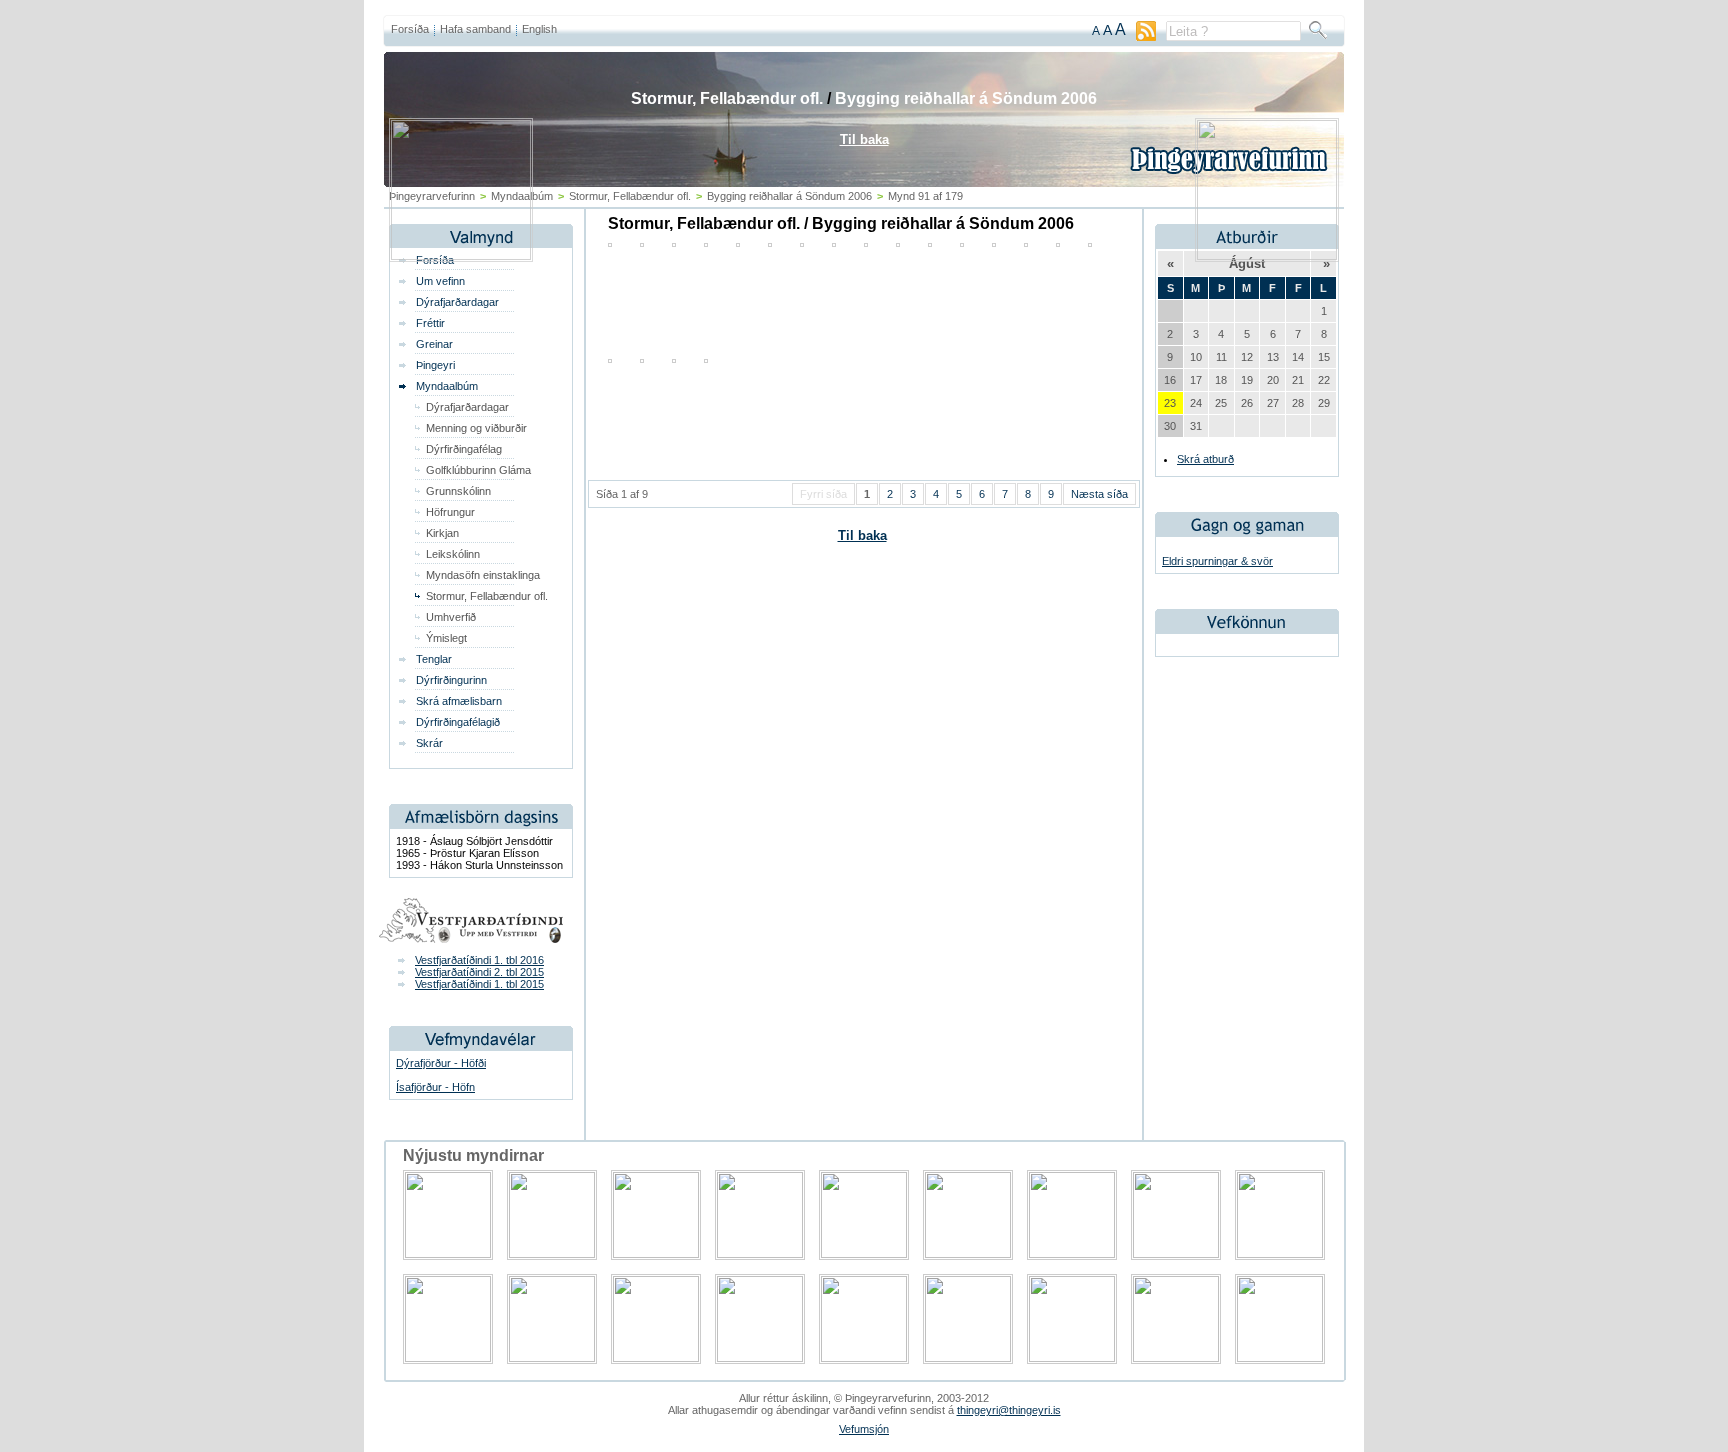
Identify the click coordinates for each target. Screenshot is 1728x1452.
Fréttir (430, 323)
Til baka (862, 535)
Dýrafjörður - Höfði (441, 1063)
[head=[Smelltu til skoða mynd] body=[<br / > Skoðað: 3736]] (706, 359)
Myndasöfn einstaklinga (483, 575)
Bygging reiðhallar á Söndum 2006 (966, 98)
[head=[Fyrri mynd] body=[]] (461, 256)
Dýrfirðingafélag (464, 449)
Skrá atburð (1205, 459)
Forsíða (410, 29)
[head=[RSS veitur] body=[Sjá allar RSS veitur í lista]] (1146, 37)
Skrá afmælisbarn (459, 701)
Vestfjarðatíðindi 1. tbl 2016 (479, 960)
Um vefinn (440, 281)
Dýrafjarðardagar (457, 302)
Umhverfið (451, 617)
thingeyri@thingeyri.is (1009, 1410)
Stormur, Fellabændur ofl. (487, 596)
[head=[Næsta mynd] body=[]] (1267, 256)
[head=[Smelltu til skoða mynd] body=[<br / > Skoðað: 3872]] (610, 359)
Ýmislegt (446, 638)
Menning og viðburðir (476, 428)
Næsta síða (1099, 494)
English (539, 29)
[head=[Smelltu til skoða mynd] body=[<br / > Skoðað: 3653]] (674, 359)
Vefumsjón (864, 1429)
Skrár (429, 743)
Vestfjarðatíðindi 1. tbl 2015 (479, 984)
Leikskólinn (453, 554)
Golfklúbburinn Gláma (478, 470)
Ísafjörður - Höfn (435, 1087)
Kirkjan (442, 533)
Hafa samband (475, 29)
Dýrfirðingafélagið (458, 722)
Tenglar (434, 659)
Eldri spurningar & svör (1217, 561)
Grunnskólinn (458, 491)
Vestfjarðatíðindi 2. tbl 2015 (479, 972)
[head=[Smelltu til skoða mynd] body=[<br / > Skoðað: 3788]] (642, 359)
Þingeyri (435, 365)
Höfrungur (450, 512)
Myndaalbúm (447, 386)
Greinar (434, 344)
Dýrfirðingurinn (451, 680)
